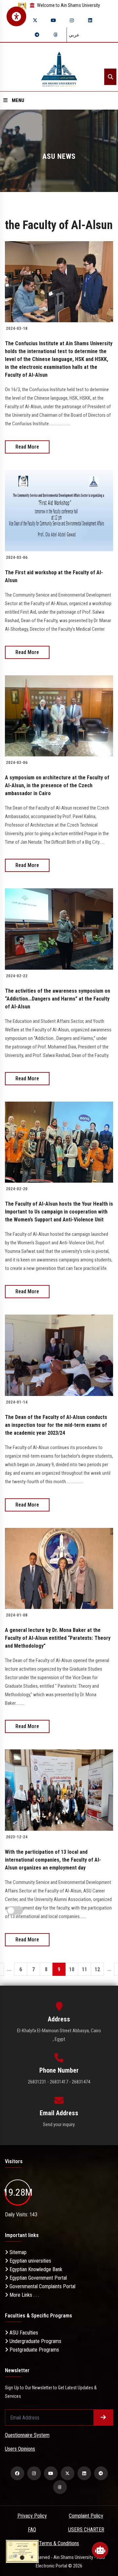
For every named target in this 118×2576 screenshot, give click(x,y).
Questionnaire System (27, 2435)
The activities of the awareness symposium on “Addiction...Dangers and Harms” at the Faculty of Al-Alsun (58, 999)
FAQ (32, 2530)
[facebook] (17, 2473)
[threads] (55, 35)
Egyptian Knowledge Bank (35, 2269)
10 (72, 1969)
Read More (27, 447)
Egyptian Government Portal (38, 2278)
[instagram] (72, 20)
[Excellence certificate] (22, 2551)
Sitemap (17, 2252)
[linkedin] (90, 20)
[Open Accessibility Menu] (16, 16)
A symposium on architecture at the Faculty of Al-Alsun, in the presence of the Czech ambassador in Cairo (57, 785)
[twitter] (35, 20)
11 (85, 1969)
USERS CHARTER (86, 2530)
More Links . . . (24, 2295)
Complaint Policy (86, 2516)
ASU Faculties (23, 2333)
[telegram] (37, 35)
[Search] (110, 77)
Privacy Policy (32, 2516)
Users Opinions (20, 2449)
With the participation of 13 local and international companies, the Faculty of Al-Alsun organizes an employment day (53, 1860)
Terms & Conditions (59, 2543)
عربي (74, 35)
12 (97, 1969)
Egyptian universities (30, 2261)
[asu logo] (59, 67)
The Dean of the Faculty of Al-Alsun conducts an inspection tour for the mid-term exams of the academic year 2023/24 (56, 1425)
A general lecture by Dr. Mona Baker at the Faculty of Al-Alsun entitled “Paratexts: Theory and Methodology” (58, 1638)
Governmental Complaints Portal (42, 2286)
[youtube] (53, 20)
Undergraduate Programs (35, 2341)
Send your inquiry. (59, 2124)
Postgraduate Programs (34, 2350)
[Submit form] (103, 2418)
